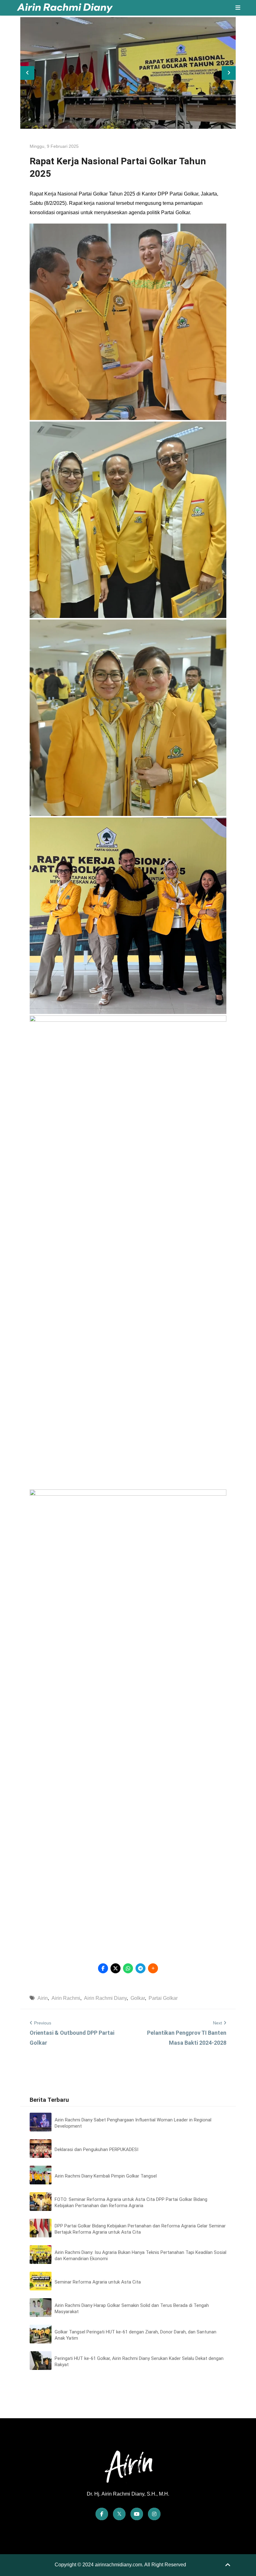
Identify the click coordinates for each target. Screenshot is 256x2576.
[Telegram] (140, 1968)
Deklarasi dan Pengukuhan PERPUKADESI (96, 2149)
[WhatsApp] (128, 1968)
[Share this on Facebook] (103, 1968)
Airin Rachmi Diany (105, 1998)
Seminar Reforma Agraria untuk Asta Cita (98, 2282)
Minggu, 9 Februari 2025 (54, 146)
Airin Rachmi (66, 1998)
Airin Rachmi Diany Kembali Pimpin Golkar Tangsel (106, 2176)
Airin (43, 1998)
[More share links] (153, 1968)
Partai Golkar (163, 1998)
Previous (43, 2023)
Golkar (138, 1998)
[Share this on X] (116, 1968)
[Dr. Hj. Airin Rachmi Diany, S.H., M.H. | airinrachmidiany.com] (65, 8)
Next (217, 2023)
